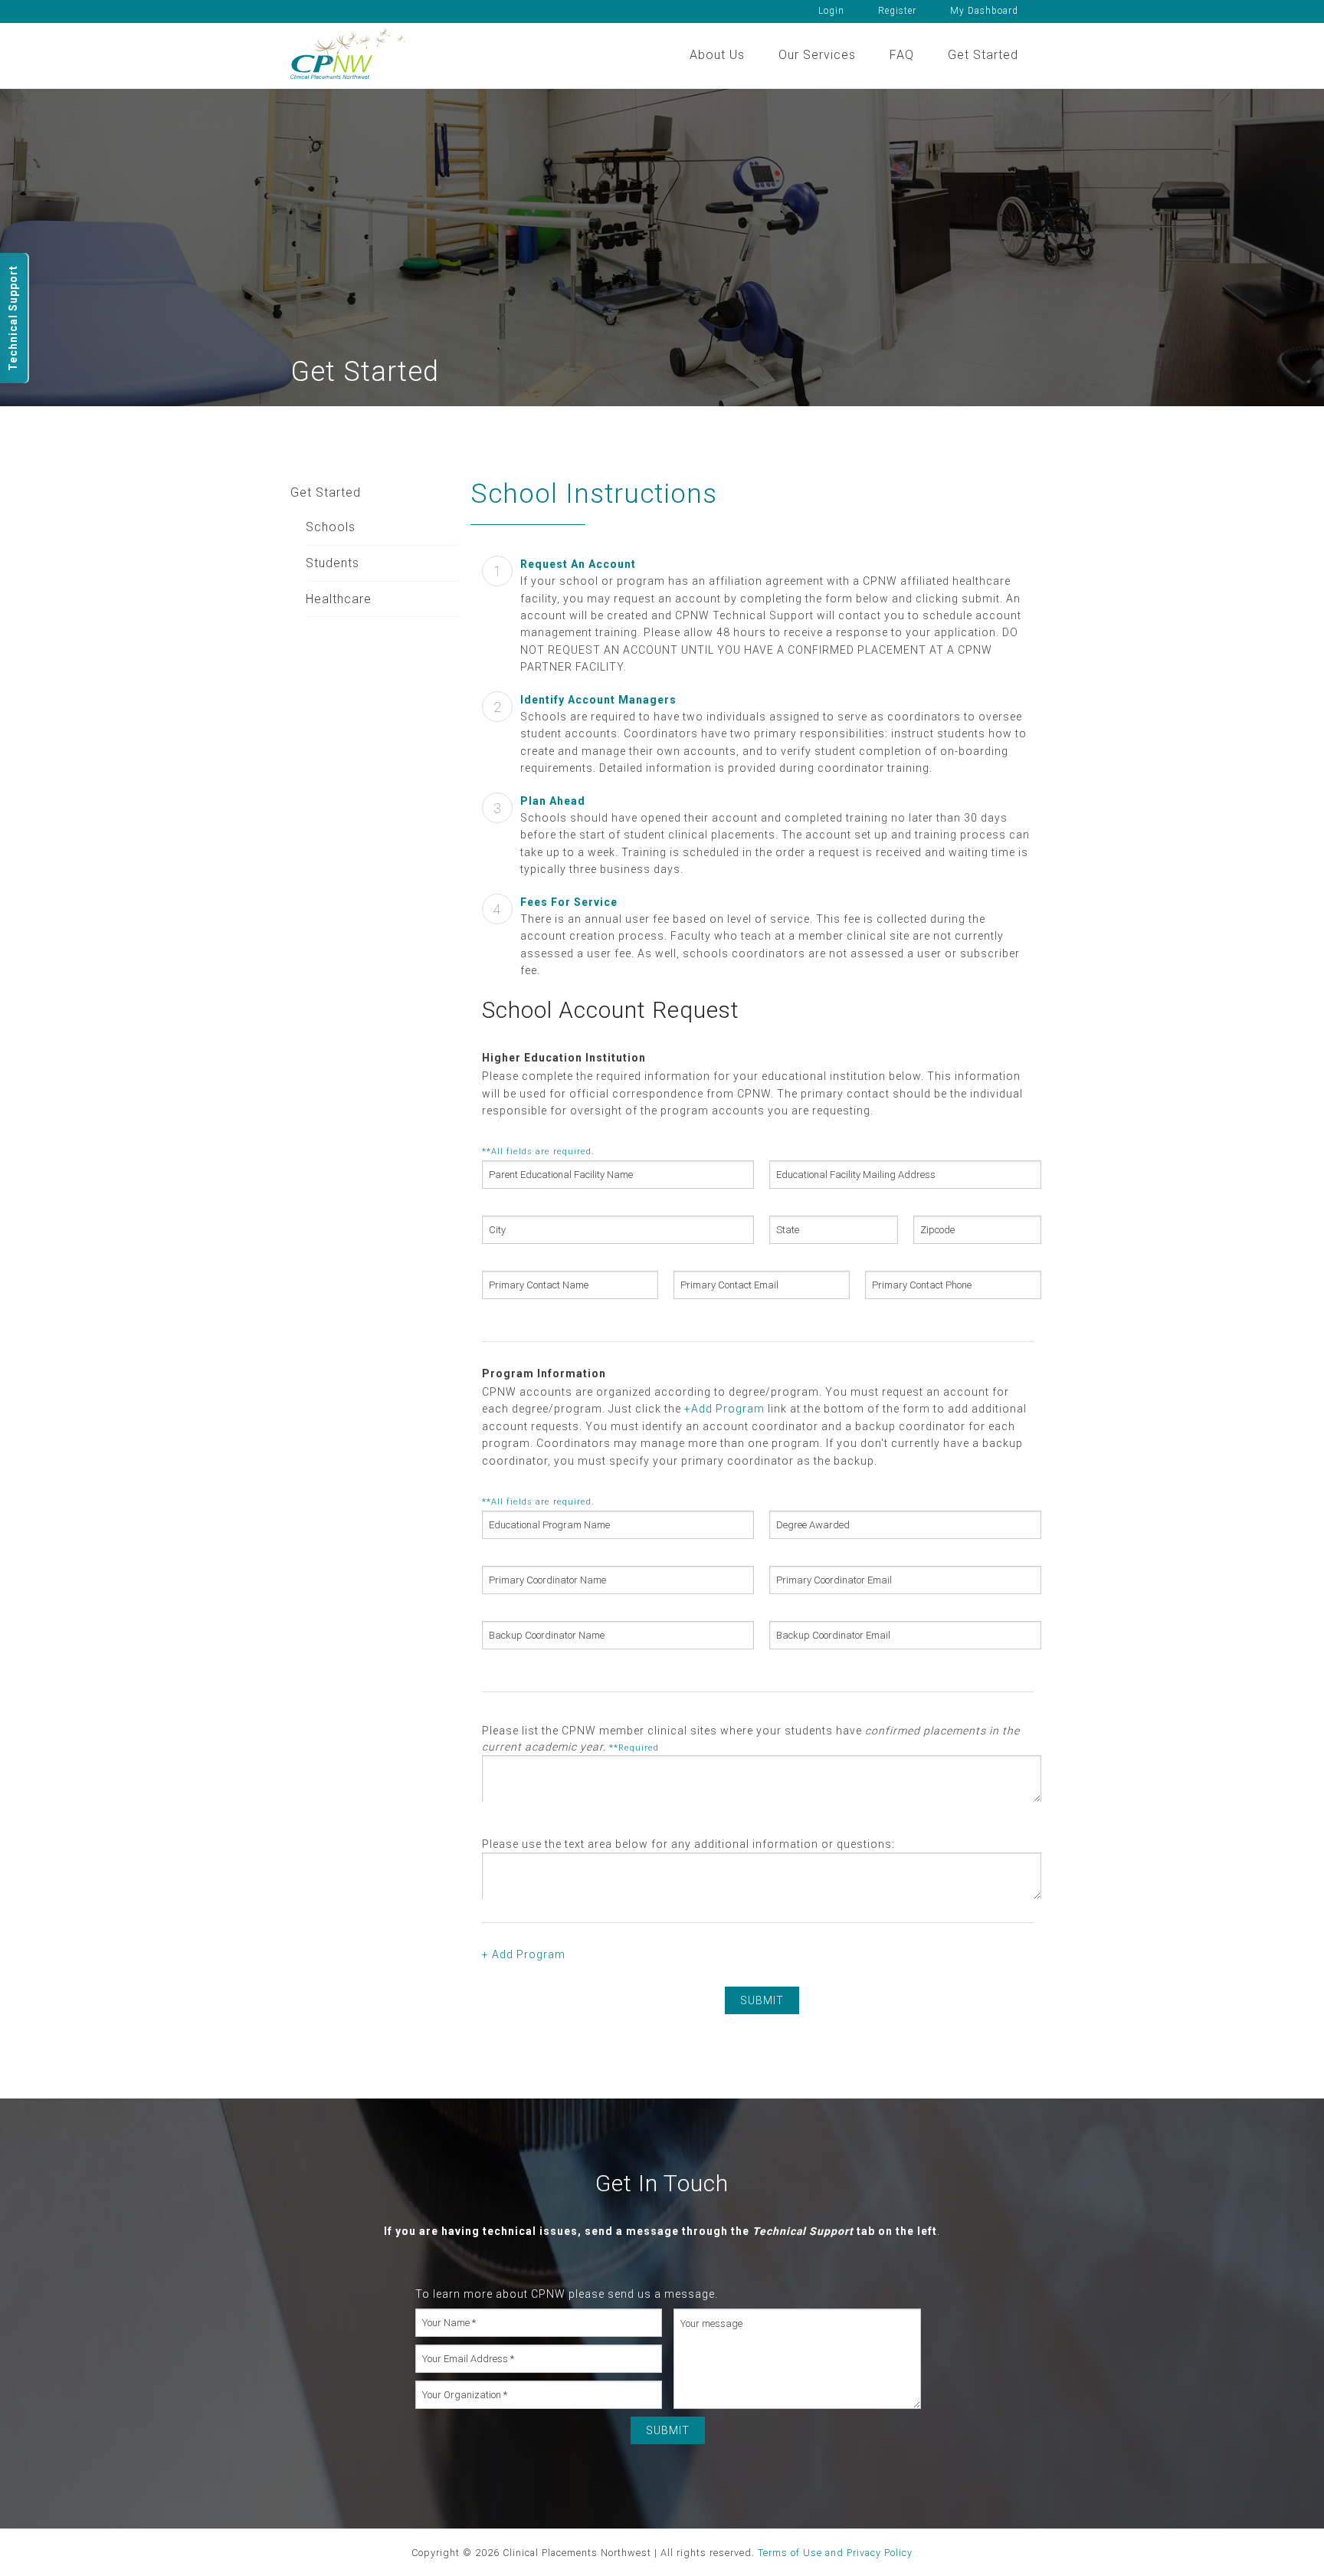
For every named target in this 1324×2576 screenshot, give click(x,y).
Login (831, 11)
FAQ (902, 55)
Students (333, 563)
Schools (331, 527)
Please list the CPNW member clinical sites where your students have (751, 1739)
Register (897, 11)
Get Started (983, 55)
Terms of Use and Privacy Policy (835, 2553)
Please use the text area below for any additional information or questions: (688, 1844)
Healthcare (339, 599)
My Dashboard (984, 11)
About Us (717, 55)
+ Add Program (524, 1954)
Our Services (817, 55)
